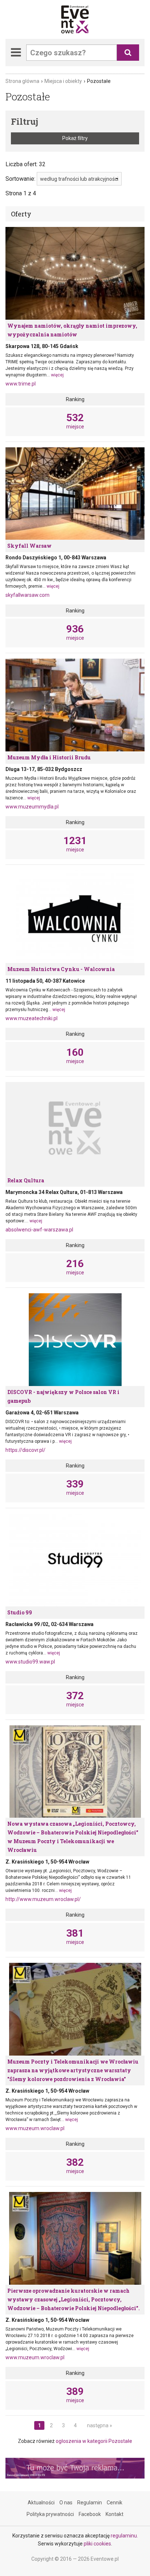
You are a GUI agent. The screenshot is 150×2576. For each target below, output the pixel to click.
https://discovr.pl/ (25, 1450)
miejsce (75, 421)
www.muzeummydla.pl (32, 807)
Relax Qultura (26, 1180)
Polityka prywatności (50, 2514)
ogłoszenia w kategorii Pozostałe (94, 2441)
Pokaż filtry (75, 138)
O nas (66, 2503)
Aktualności (41, 2503)
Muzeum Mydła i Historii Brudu (49, 757)
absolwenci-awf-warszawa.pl (39, 1230)
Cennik (115, 2503)
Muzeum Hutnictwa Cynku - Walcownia (61, 969)
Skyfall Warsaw (29, 546)
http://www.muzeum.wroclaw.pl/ (43, 1899)
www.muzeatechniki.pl (31, 1018)
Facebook (90, 2514)
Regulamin (90, 2503)
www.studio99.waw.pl (30, 1662)
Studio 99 (20, 1612)
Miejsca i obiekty (63, 81)
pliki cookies (97, 2544)
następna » (100, 2425)
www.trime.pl (21, 384)
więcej (57, 375)
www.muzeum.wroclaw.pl (35, 2128)
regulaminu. (124, 2536)
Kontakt (115, 2514)
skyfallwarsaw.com (27, 595)
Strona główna (22, 81)
